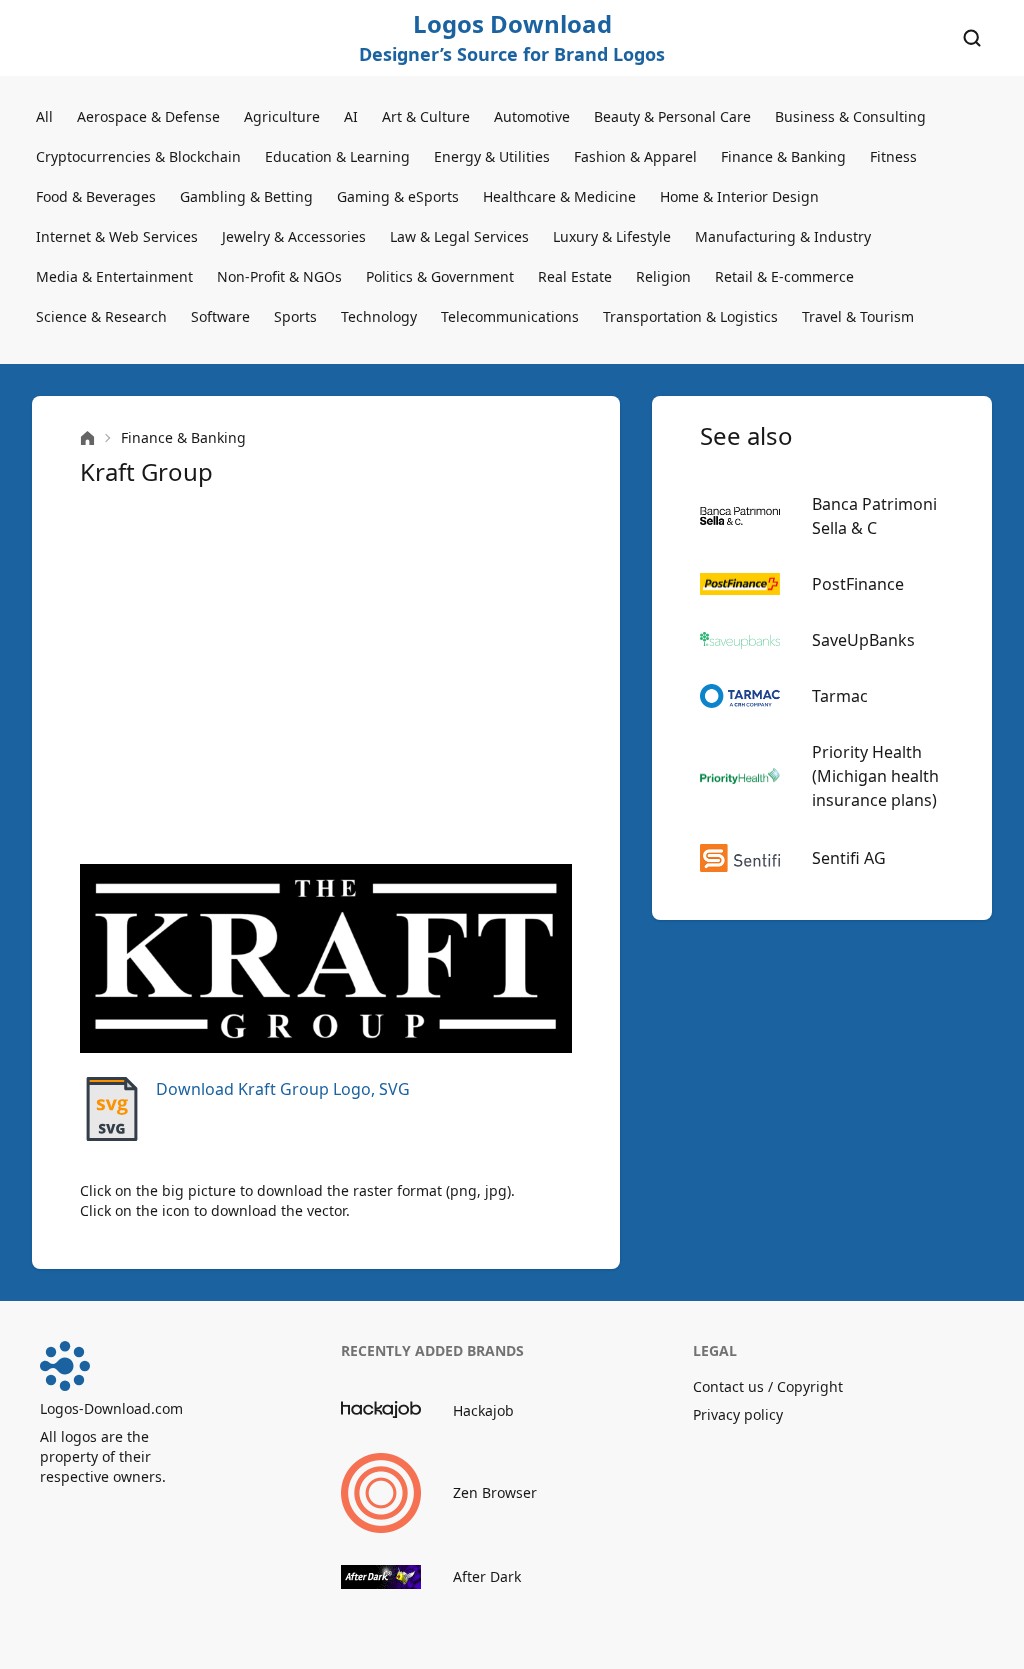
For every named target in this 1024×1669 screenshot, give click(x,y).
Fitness (893, 156)
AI (351, 116)
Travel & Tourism (858, 316)
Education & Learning (337, 156)
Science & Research (101, 316)
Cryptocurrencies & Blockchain (138, 156)
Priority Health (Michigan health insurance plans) (875, 776)
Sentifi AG (849, 858)
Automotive (532, 116)
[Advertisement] (326, 676)
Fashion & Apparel (635, 156)
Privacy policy (738, 1414)
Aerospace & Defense (148, 116)
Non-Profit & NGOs (279, 276)
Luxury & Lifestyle (612, 236)
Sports (295, 316)
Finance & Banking (783, 156)
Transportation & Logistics (690, 316)
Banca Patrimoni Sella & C (874, 516)
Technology (379, 316)
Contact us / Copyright (768, 1386)
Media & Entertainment (114, 276)
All (44, 116)
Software (220, 316)
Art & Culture (426, 116)
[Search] (972, 38)
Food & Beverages (96, 196)
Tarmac (840, 696)
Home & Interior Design (739, 196)
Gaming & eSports (398, 196)
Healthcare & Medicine (559, 196)
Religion (663, 276)
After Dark (487, 1576)
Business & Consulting (850, 116)
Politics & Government (440, 276)
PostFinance (858, 584)
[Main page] (87, 438)
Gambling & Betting (246, 196)
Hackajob (483, 1410)
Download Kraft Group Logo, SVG (283, 1089)
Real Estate (575, 276)
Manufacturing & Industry (783, 236)
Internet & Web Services (117, 236)
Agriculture (282, 116)
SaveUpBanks (863, 640)
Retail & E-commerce (784, 276)
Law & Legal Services (459, 236)
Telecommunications (510, 316)
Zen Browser (495, 1492)
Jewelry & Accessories (294, 236)
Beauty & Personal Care (672, 116)
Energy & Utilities (492, 156)
